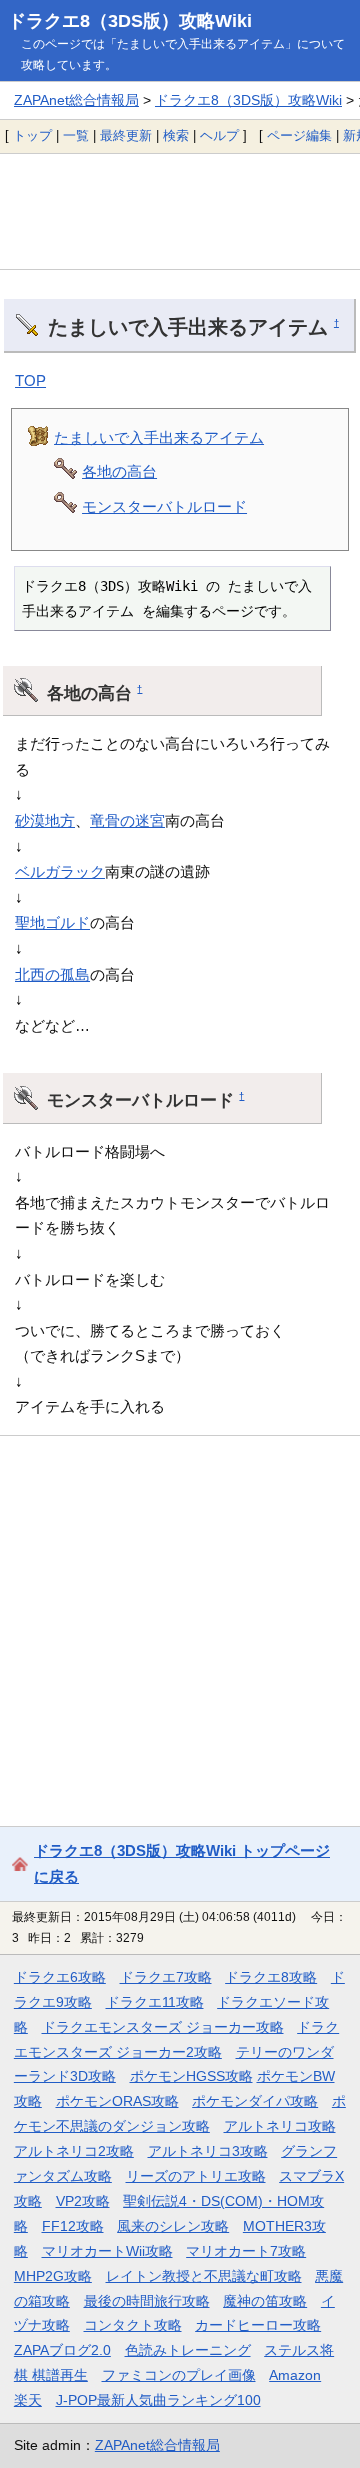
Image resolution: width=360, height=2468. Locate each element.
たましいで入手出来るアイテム (159, 437)
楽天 (28, 2400)
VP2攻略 (83, 2201)
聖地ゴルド (52, 922)
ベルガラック (60, 871)
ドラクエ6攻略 (60, 1977)
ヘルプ (219, 135)
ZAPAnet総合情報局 (76, 100)
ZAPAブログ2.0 (62, 2350)
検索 (176, 135)
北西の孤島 (52, 974)
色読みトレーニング (188, 2350)
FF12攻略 (73, 2226)
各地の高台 (119, 471)
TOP (30, 380)
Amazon (295, 2375)
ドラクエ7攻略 (166, 1977)
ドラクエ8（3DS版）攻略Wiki (130, 21)
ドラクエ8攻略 (271, 1977)
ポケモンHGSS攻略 (191, 2076)
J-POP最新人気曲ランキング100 (158, 2400)
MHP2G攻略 (53, 2276)
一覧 (76, 135)
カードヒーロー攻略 (258, 2325)
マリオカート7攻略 (246, 2251)
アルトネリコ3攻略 (208, 2151)
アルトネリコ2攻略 (74, 2151)
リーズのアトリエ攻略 (196, 2176)
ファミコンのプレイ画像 (179, 2375)
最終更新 (126, 135)
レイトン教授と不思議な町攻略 (204, 2276)
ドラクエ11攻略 (155, 2002)
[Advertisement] (180, 211)
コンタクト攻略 (133, 2325)
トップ (32, 135)
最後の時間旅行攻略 (147, 2301)
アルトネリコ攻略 (280, 2126)
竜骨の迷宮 (127, 820)
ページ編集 (299, 135)
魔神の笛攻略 (265, 2301)
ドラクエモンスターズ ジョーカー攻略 (163, 2027)
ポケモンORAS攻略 (117, 2101)
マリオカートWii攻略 (107, 2251)
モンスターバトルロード (164, 506)
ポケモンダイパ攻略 (255, 2101)
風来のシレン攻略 (173, 2226)
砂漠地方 (45, 820)
